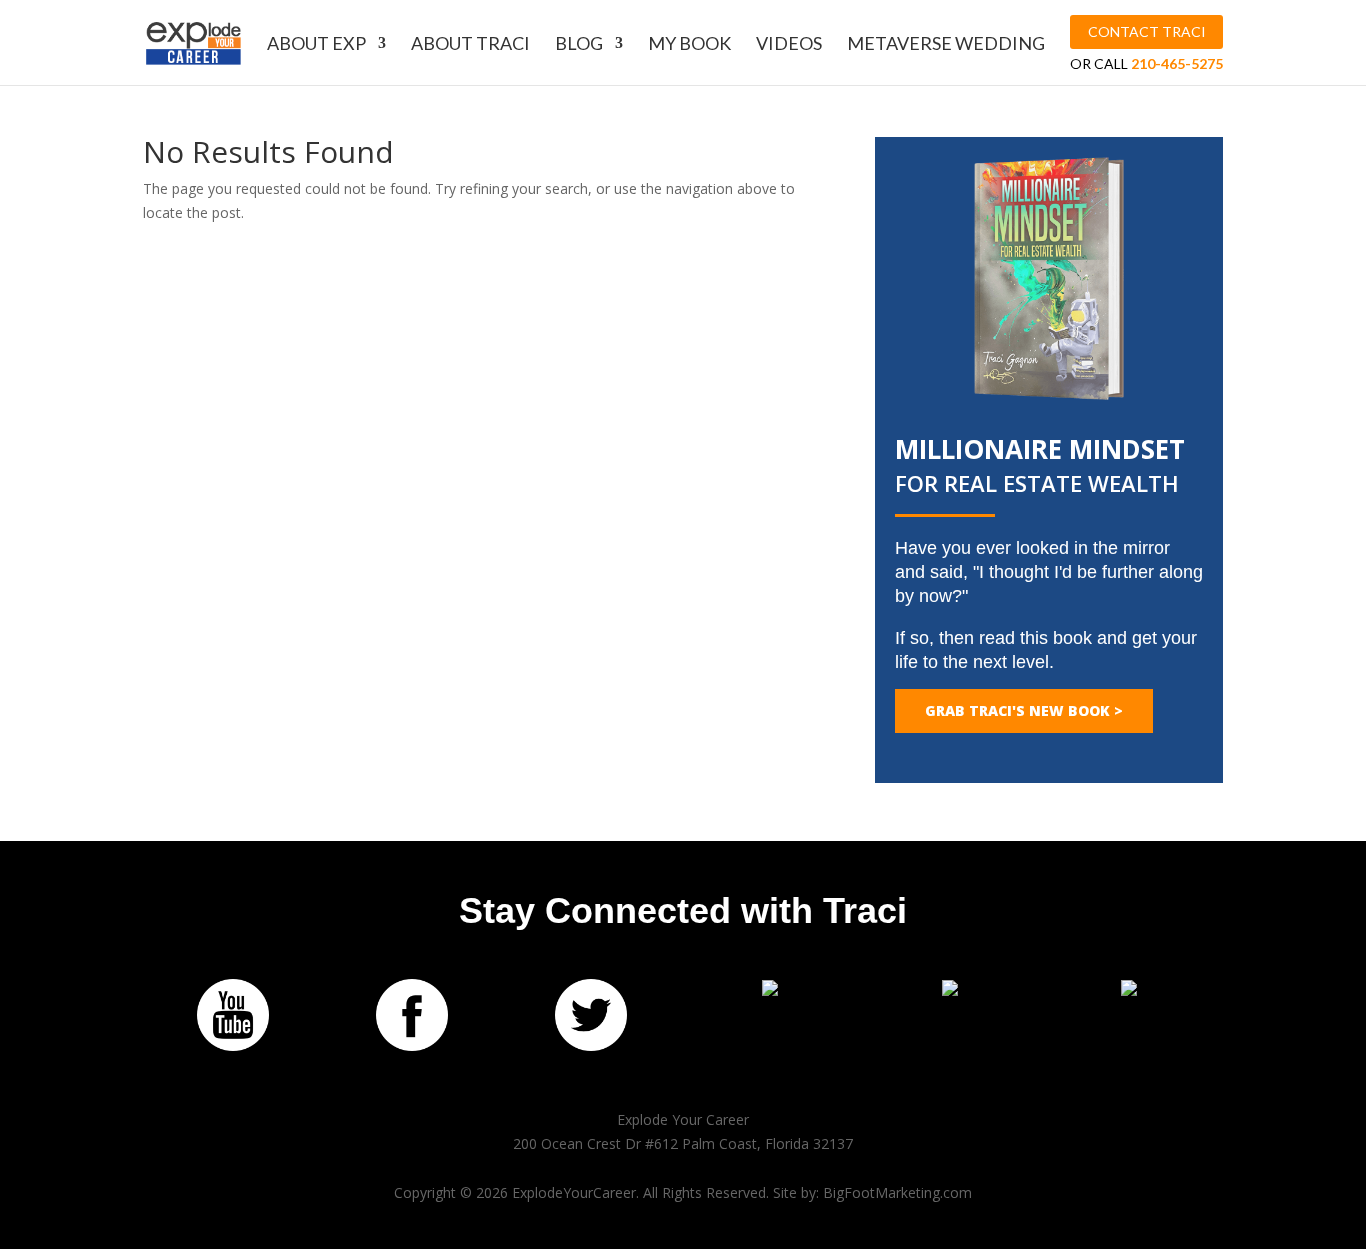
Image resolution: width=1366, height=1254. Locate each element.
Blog (579, 45)
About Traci (470, 45)
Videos (789, 45)
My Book (689, 45)
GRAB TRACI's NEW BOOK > (1024, 710)
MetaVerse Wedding (946, 45)
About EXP (316, 45)
